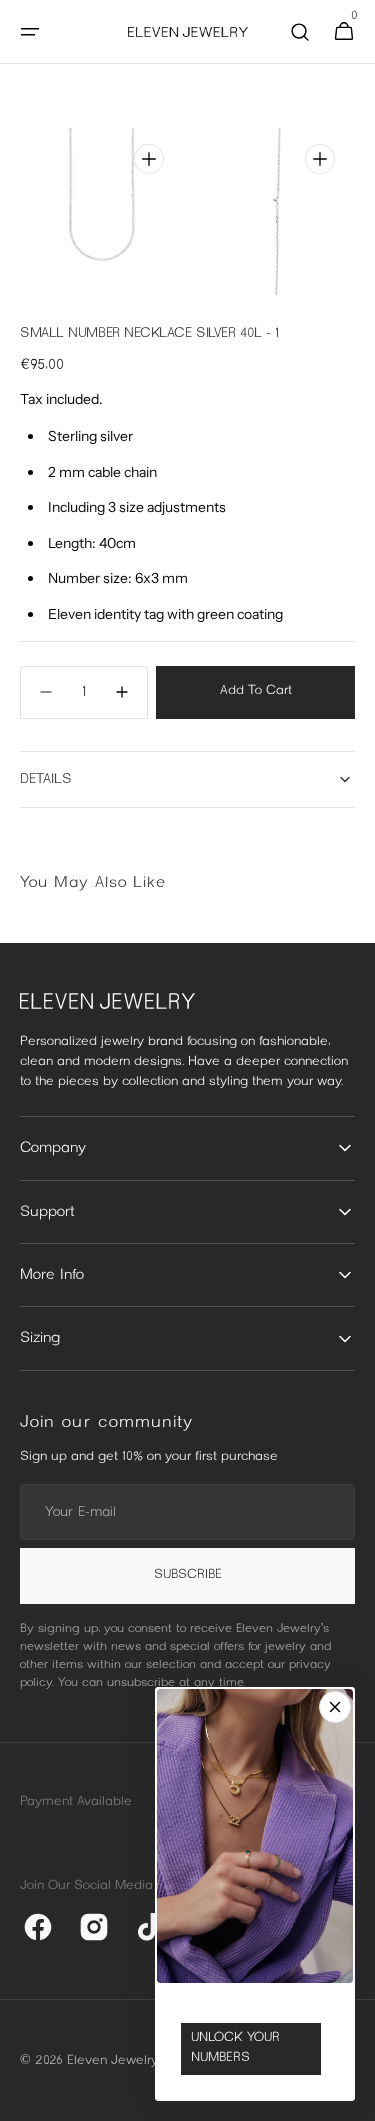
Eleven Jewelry (112, 2061)
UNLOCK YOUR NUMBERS (235, 2048)
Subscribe (188, 1575)
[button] (30, 32)
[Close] (335, 1707)
